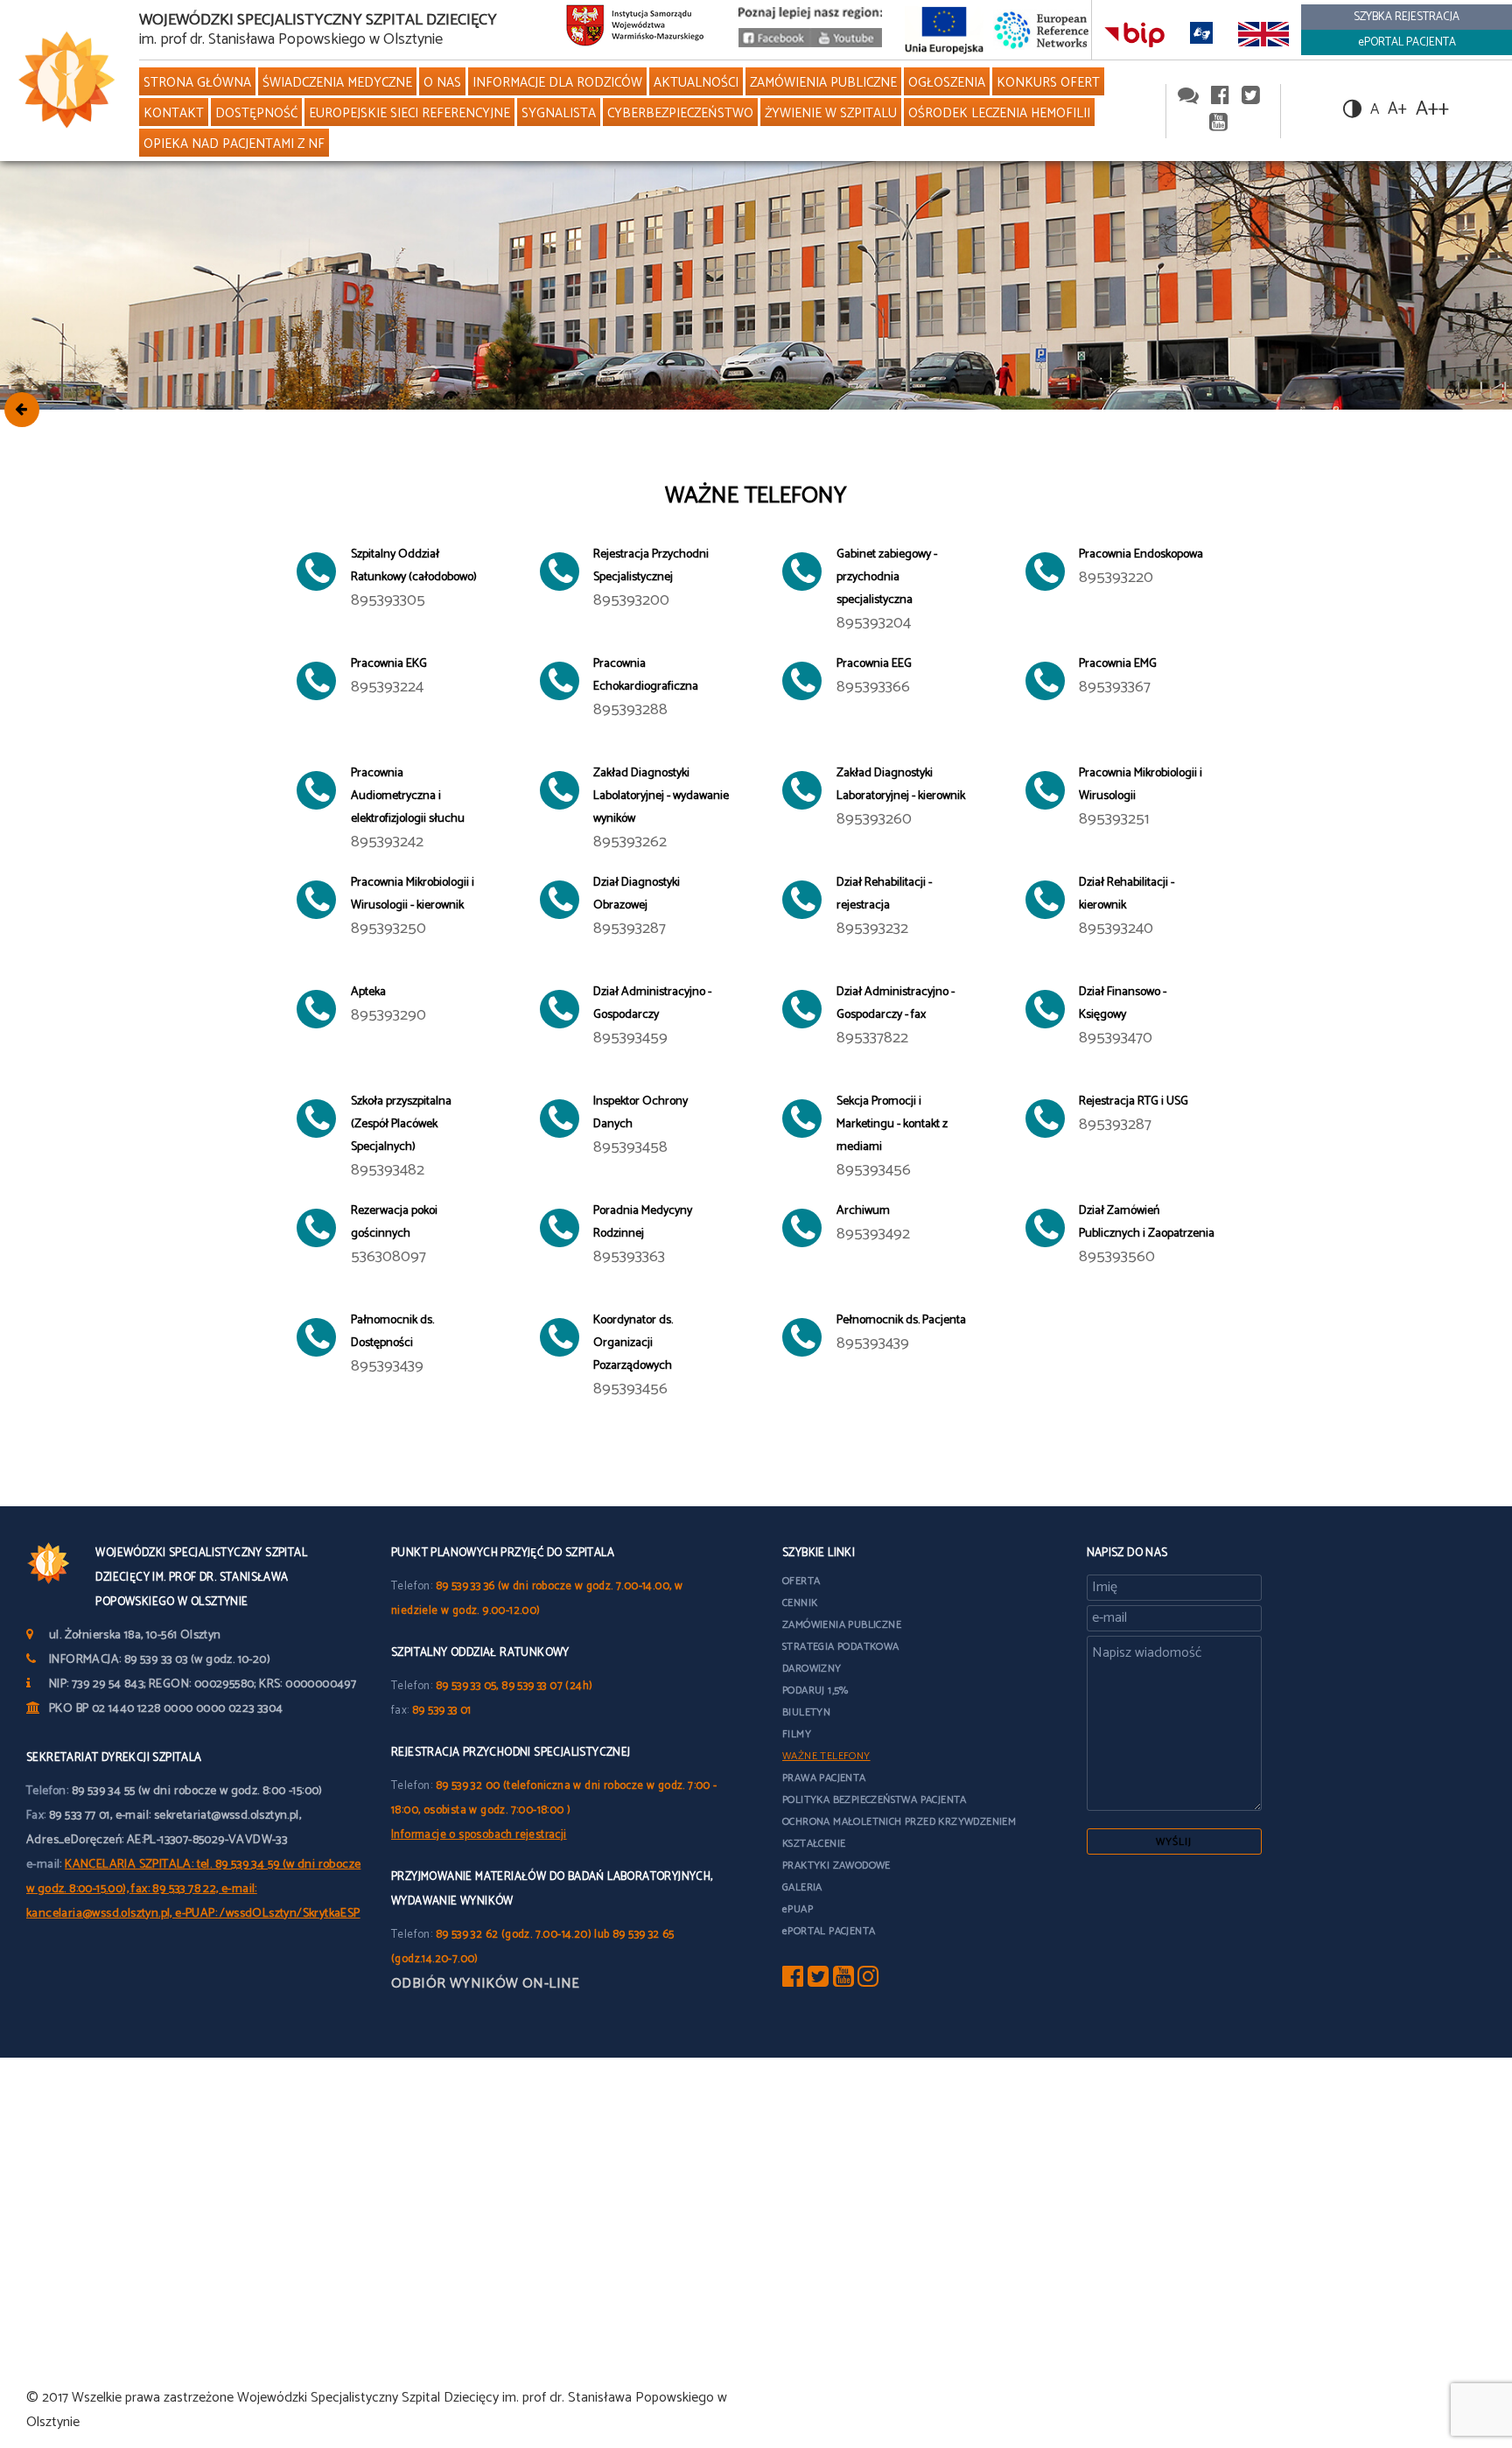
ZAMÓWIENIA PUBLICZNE (823, 83)
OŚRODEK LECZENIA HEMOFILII (999, 113)
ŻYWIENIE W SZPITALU (831, 113)
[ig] (868, 1981)
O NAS (442, 83)
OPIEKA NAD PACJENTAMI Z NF (234, 144)
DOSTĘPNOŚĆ (256, 113)
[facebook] (1220, 97)
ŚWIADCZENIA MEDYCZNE (337, 83)
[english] (1264, 34)
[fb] (793, 1981)
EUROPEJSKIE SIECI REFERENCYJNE (409, 113)
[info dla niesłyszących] (1202, 34)
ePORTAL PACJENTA (1407, 42)
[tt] (818, 1981)
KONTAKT (174, 113)
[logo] (63, 81)
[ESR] (1042, 29)
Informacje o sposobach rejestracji (479, 1835)
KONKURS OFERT (1048, 83)
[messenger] (1188, 97)
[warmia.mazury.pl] (635, 30)
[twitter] (1251, 97)
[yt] (843, 1981)
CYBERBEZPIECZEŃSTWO (680, 113)
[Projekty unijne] (944, 29)
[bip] (1135, 34)
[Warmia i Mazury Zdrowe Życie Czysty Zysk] (774, 43)
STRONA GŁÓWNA (197, 83)
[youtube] (846, 43)
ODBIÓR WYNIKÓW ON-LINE (486, 1984)
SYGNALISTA (559, 113)
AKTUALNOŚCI (696, 83)
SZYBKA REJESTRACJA (1407, 17)
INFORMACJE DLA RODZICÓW (557, 83)
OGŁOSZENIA (947, 83)
